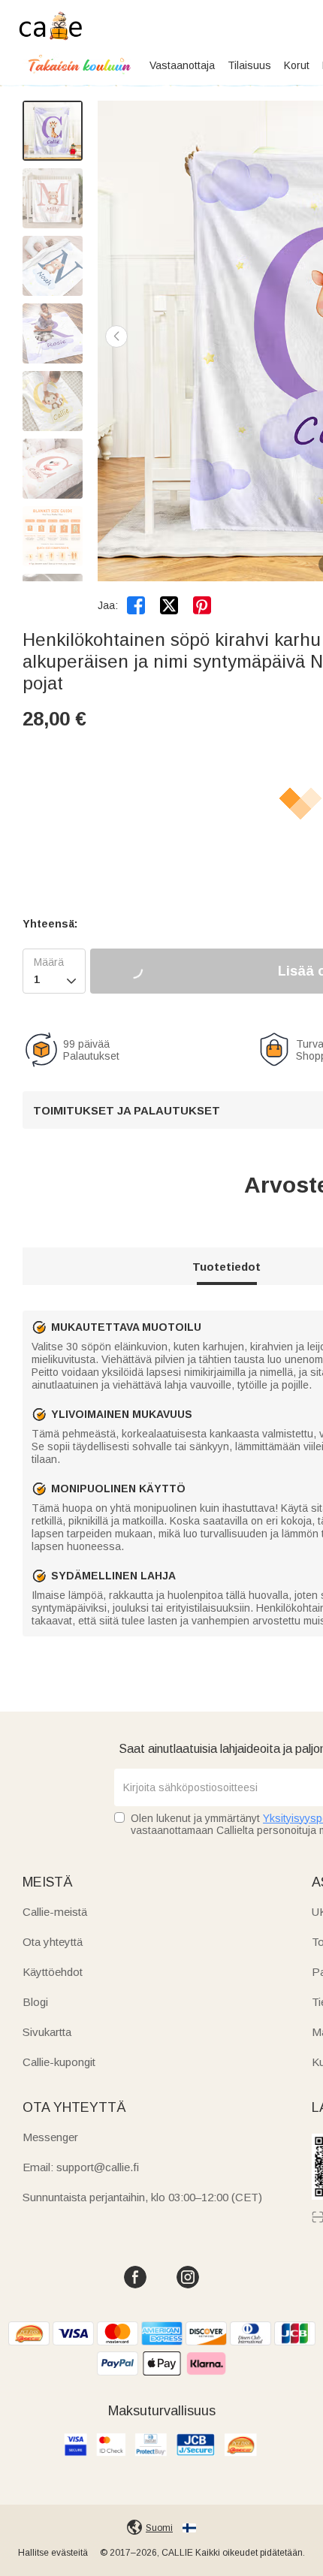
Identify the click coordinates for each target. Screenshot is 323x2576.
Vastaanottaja (182, 65)
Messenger (50, 2137)
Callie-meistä (55, 1912)
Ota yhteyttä (53, 1942)
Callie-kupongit (59, 2062)
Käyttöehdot (53, 1972)
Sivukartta (47, 2032)
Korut (297, 65)
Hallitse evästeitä (53, 2553)
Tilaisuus (249, 65)
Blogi (35, 2002)
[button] (116, 336)
